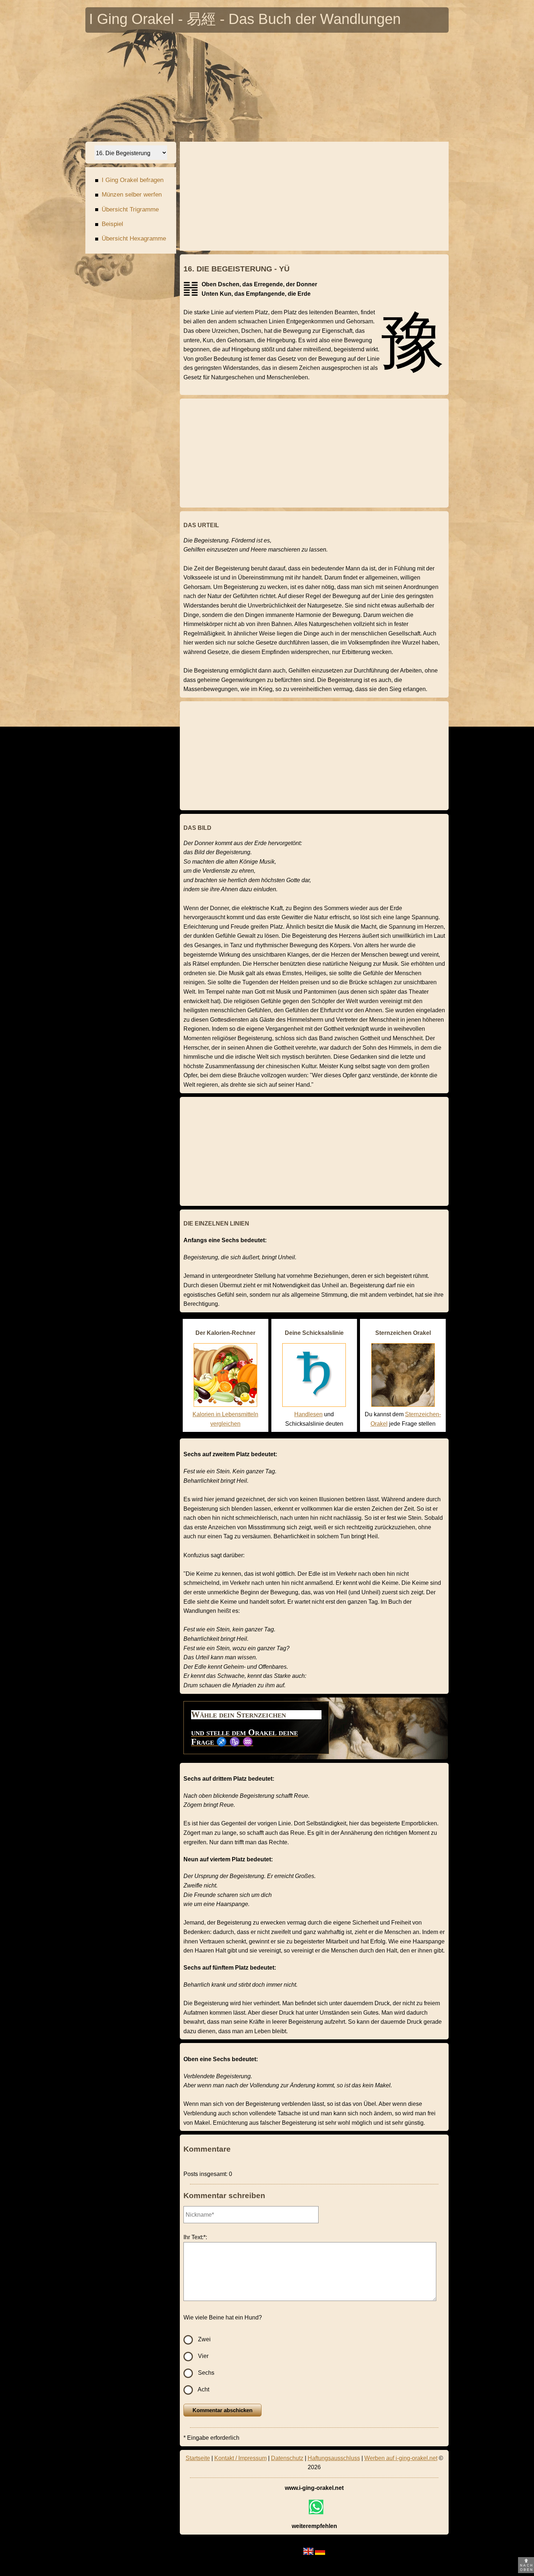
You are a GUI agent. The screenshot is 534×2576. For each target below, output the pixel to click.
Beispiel (109, 224)
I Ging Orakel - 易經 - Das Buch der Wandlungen (245, 21)
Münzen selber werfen (128, 195)
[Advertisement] (303, 87)
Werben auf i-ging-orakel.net (401, 2458)
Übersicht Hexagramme (130, 239)
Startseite (198, 2458)
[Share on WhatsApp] (316, 2507)
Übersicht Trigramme (127, 210)
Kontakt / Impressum (240, 2458)
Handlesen (308, 1414)
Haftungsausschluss (334, 2458)
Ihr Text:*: (195, 2237)
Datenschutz (287, 2458)
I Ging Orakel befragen (129, 180)
